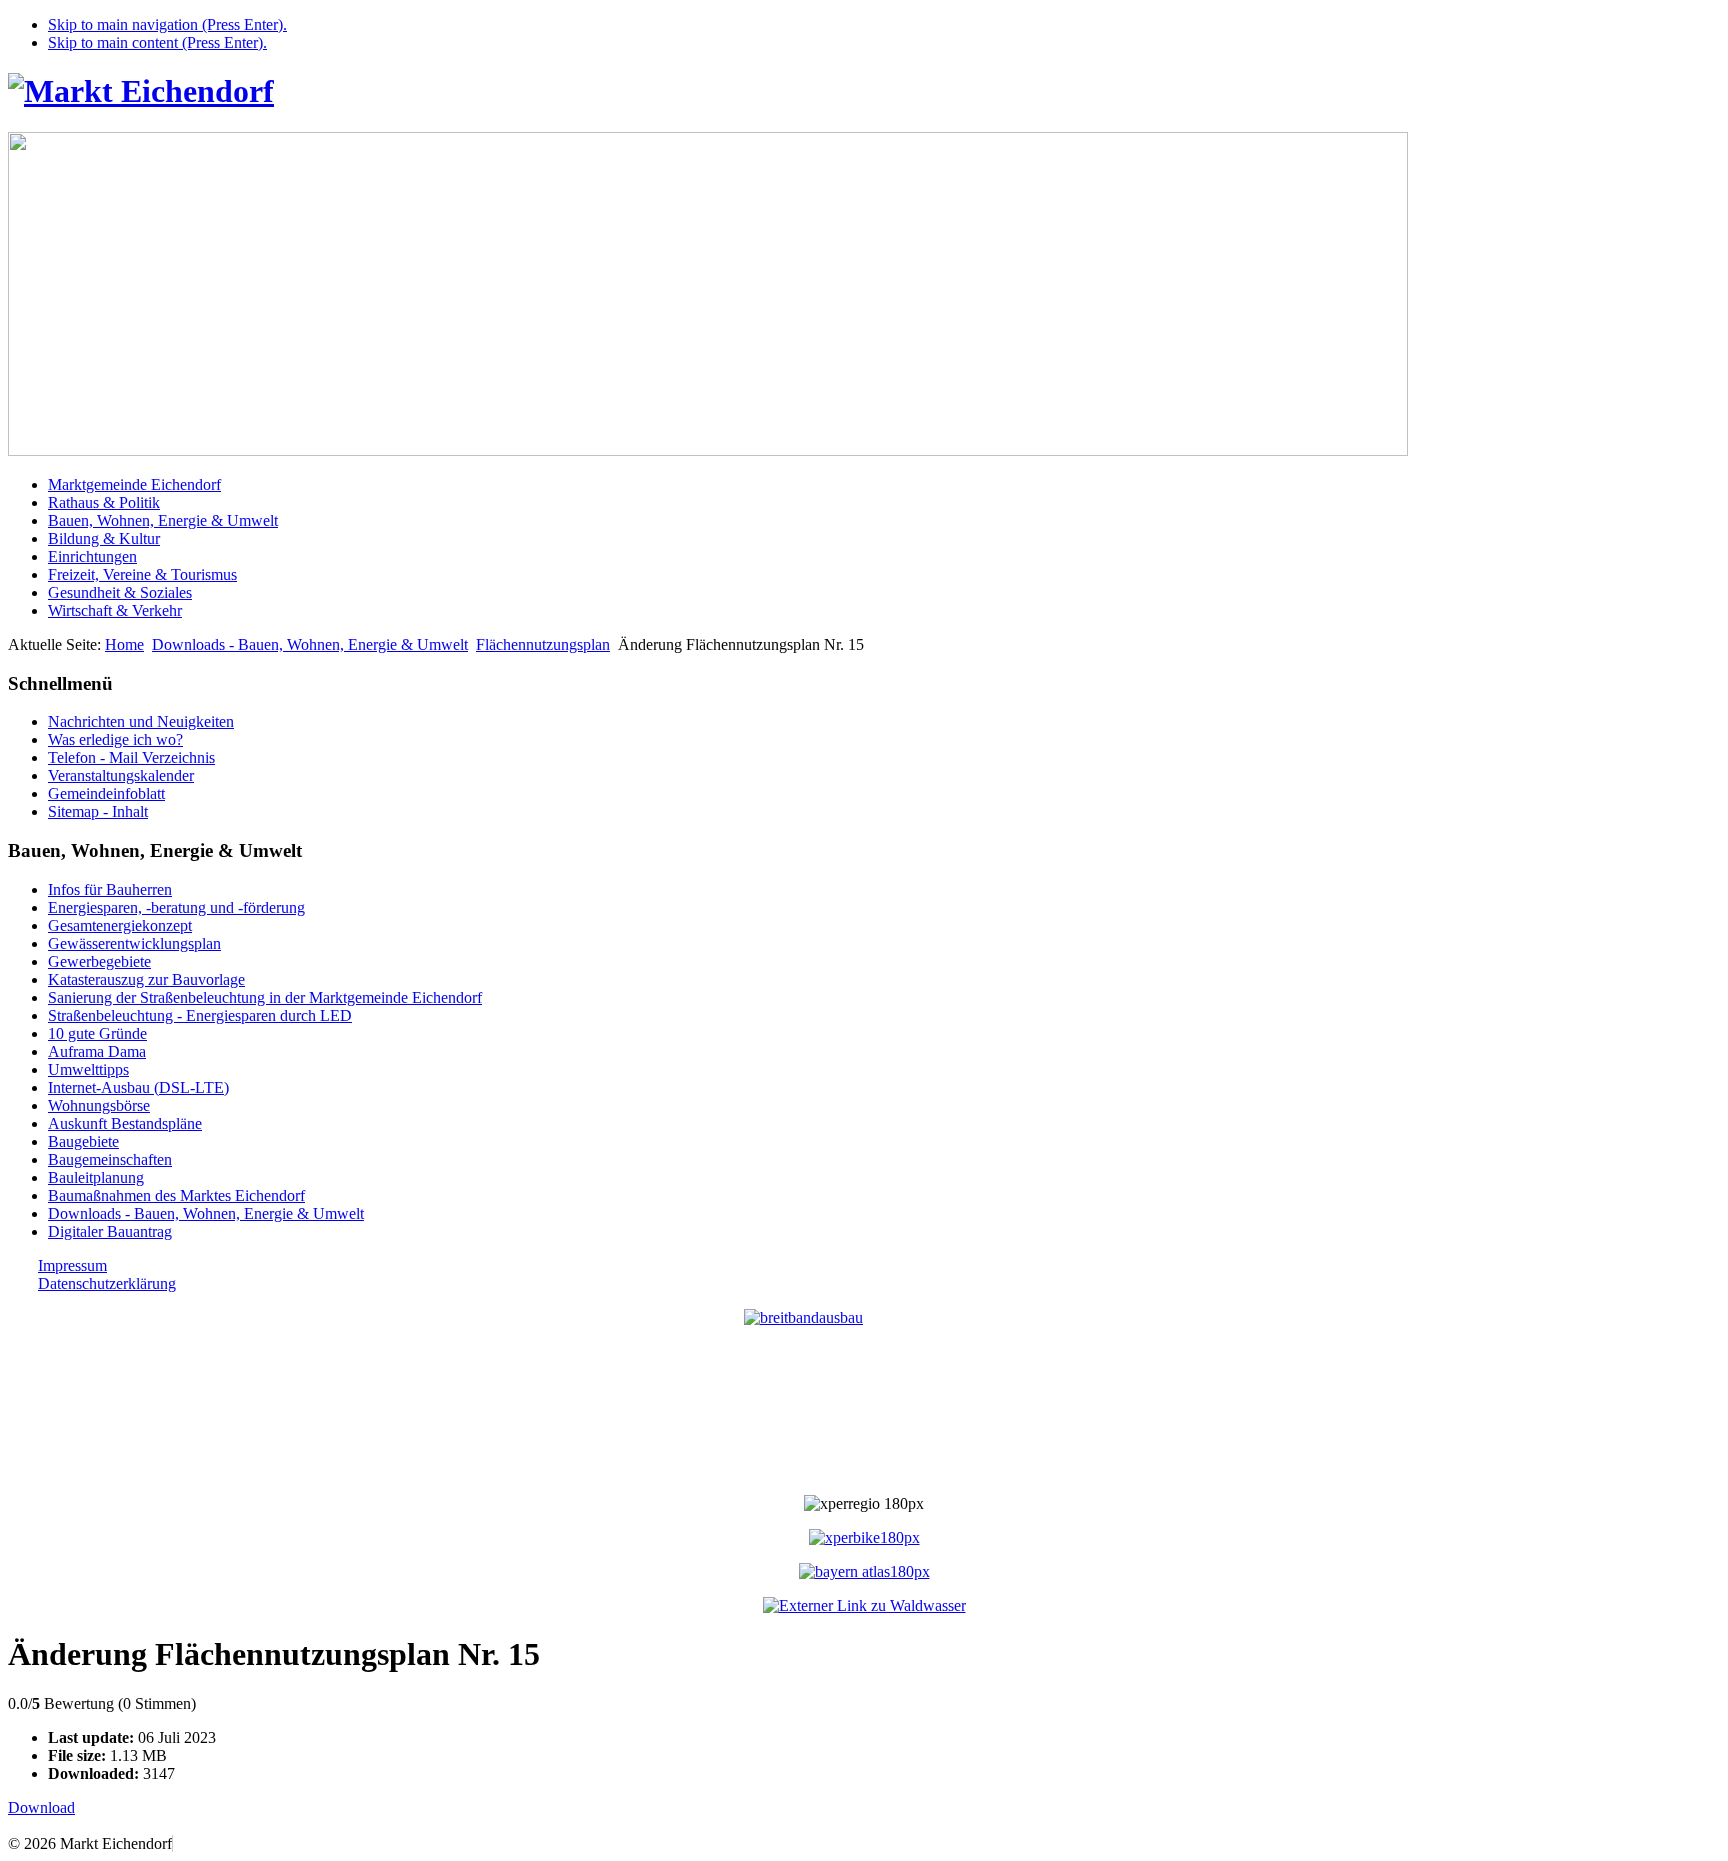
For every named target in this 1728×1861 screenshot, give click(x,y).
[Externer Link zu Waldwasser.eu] (864, 1605)
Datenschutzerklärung (107, 1283)
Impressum (72, 1265)
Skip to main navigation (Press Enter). (167, 24)
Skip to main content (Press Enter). (157, 42)
